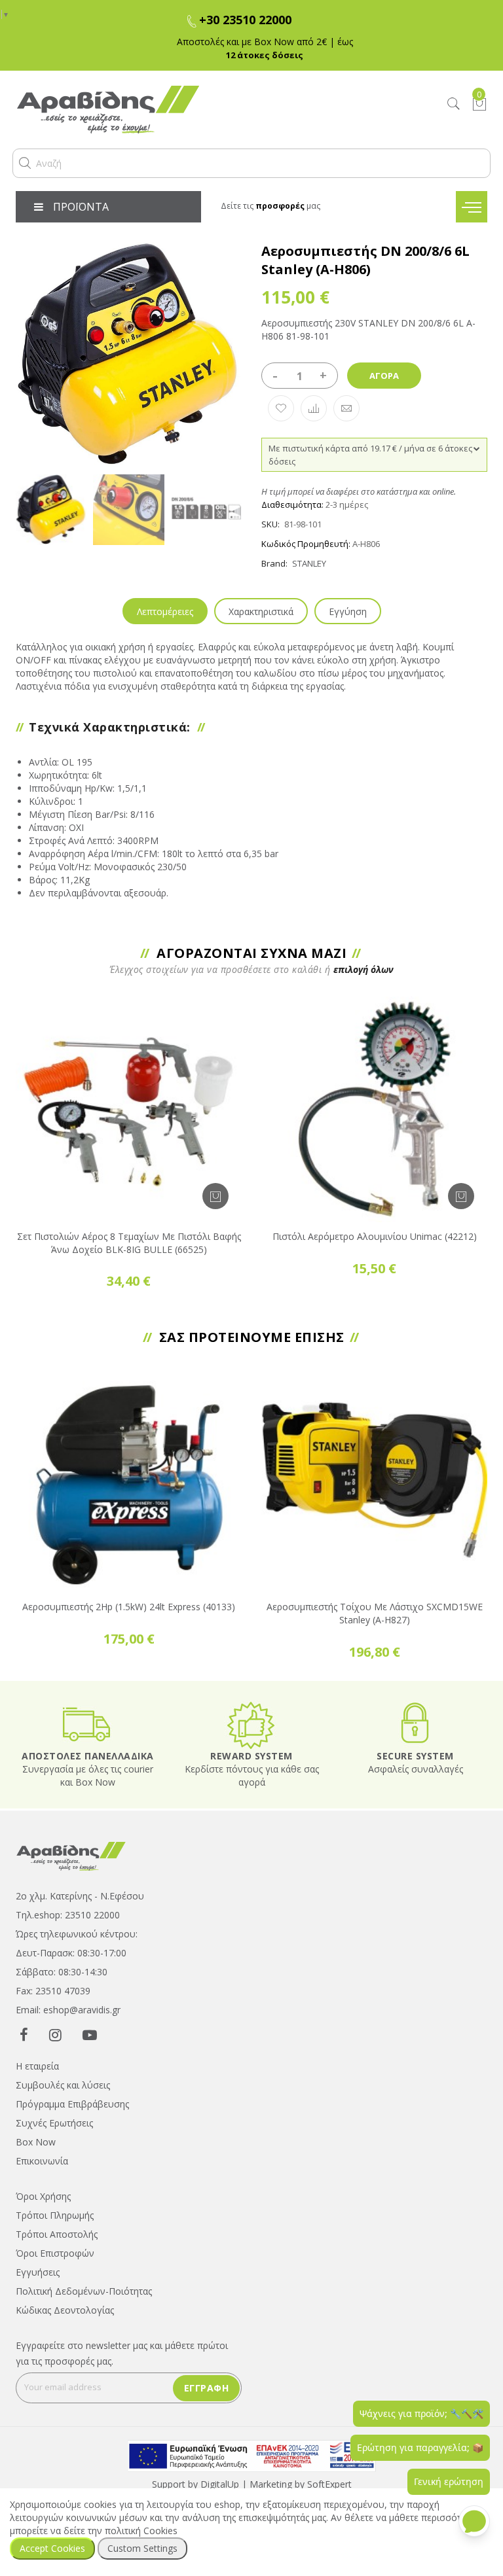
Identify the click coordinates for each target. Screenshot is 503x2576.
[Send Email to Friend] (346, 408)
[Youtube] (90, 2034)
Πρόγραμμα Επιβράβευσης (72, 2104)
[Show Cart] (479, 104)
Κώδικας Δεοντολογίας (65, 2310)
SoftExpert (329, 2484)
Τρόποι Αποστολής (57, 2234)
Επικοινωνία (42, 2161)
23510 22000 (92, 1915)
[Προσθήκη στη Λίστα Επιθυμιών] (281, 408)
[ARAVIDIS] (71, 1855)
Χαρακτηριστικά (261, 611)
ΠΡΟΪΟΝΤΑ (81, 207)
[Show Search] (454, 104)
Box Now (36, 2142)
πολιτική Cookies (141, 2531)
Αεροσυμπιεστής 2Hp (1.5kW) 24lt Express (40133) (129, 1607)
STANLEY (309, 563)
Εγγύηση (348, 611)
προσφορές (280, 206)
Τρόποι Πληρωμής (55, 2215)
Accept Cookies (52, 2548)
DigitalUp (220, 2484)
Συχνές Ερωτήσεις (54, 2123)
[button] (25, 163)
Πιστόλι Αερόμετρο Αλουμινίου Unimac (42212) (375, 1236)
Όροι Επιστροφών (55, 2253)
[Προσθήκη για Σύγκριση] (314, 408)
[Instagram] (55, 2034)
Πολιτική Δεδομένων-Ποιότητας (84, 2291)
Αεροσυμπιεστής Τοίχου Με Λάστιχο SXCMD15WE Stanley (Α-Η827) (375, 1613)
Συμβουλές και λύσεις (63, 2085)
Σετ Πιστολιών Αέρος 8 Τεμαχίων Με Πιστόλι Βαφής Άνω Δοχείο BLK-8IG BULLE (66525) (129, 1243)
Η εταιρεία (37, 2066)
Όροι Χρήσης (43, 2196)
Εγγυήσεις (38, 2272)
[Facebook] (24, 2034)
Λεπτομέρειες (165, 611)
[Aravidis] (190, 110)
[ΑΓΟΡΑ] (215, 1196)
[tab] (165, 611)
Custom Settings (142, 2548)
